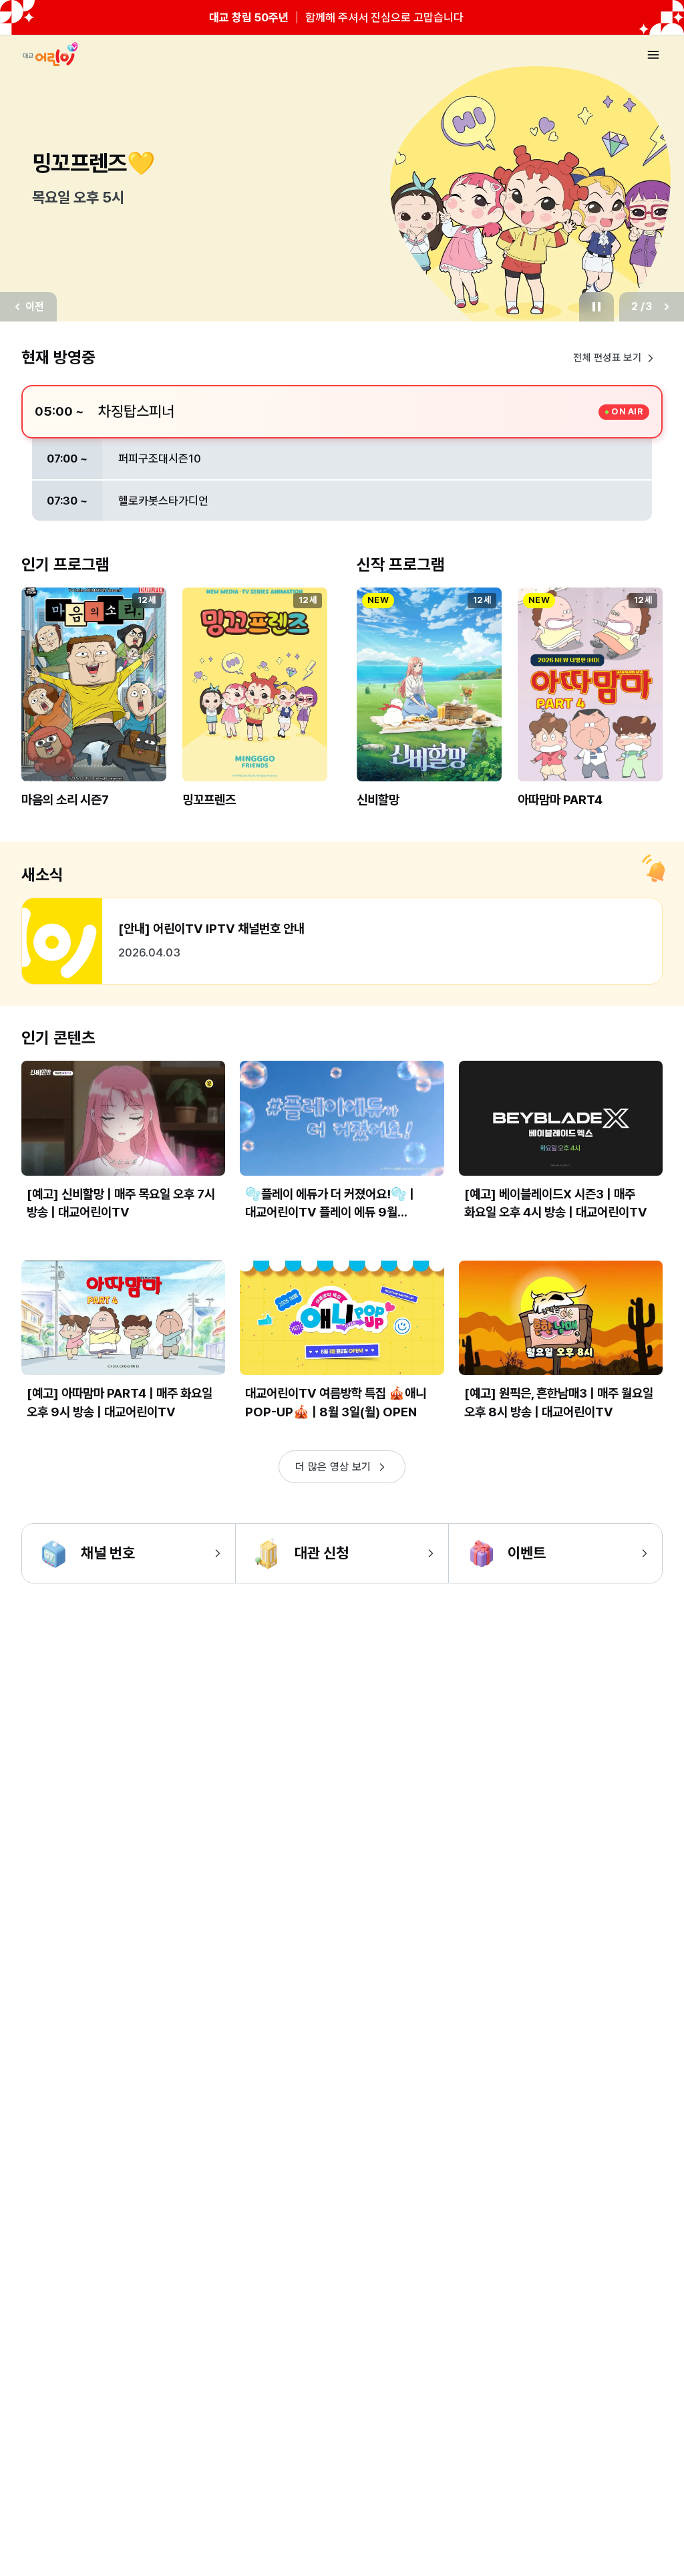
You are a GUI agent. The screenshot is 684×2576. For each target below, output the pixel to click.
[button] (94, 708)
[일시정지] (596, 307)
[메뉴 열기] (653, 55)
